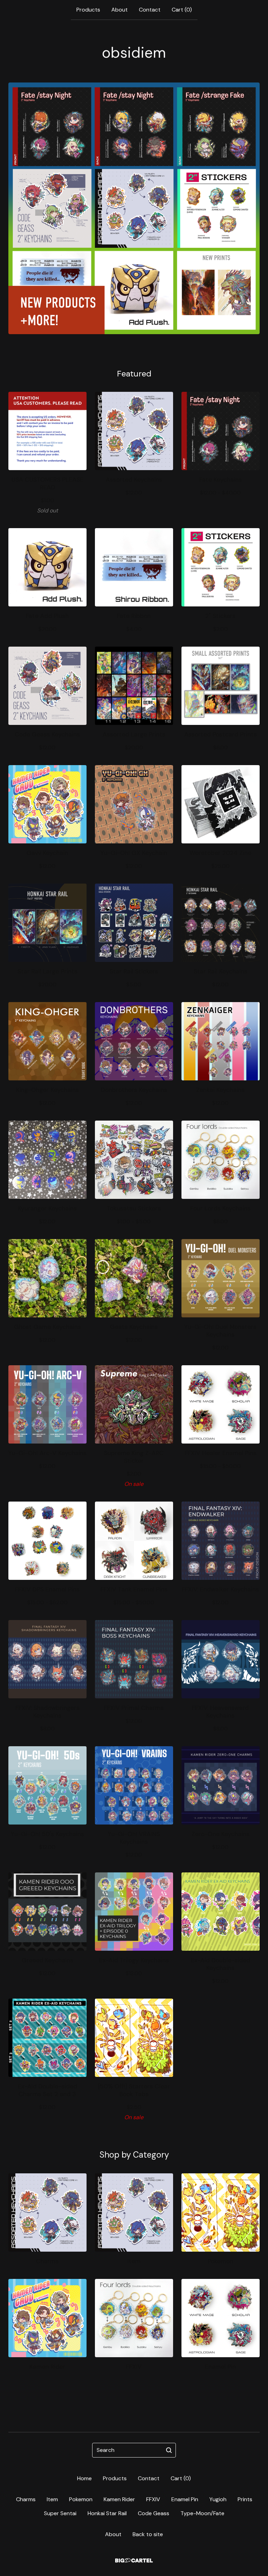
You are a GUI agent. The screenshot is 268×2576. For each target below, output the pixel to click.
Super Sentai (60, 2513)
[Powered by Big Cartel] (134, 2560)
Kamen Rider (119, 2499)
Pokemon (81, 2499)
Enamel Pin (185, 2499)
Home (84, 2478)
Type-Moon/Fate (202, 2513)
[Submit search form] (169, 2450)
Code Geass (154, 2513)
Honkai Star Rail (107, 2513)
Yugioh (218, 2499)
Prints (245, 2499)
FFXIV (153, 2499)
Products (88, 10)
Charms (26, 2499)
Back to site (148, 2534)
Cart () (182, 10)
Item (52, 2499)
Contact (150, 10)
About (120, 10)
